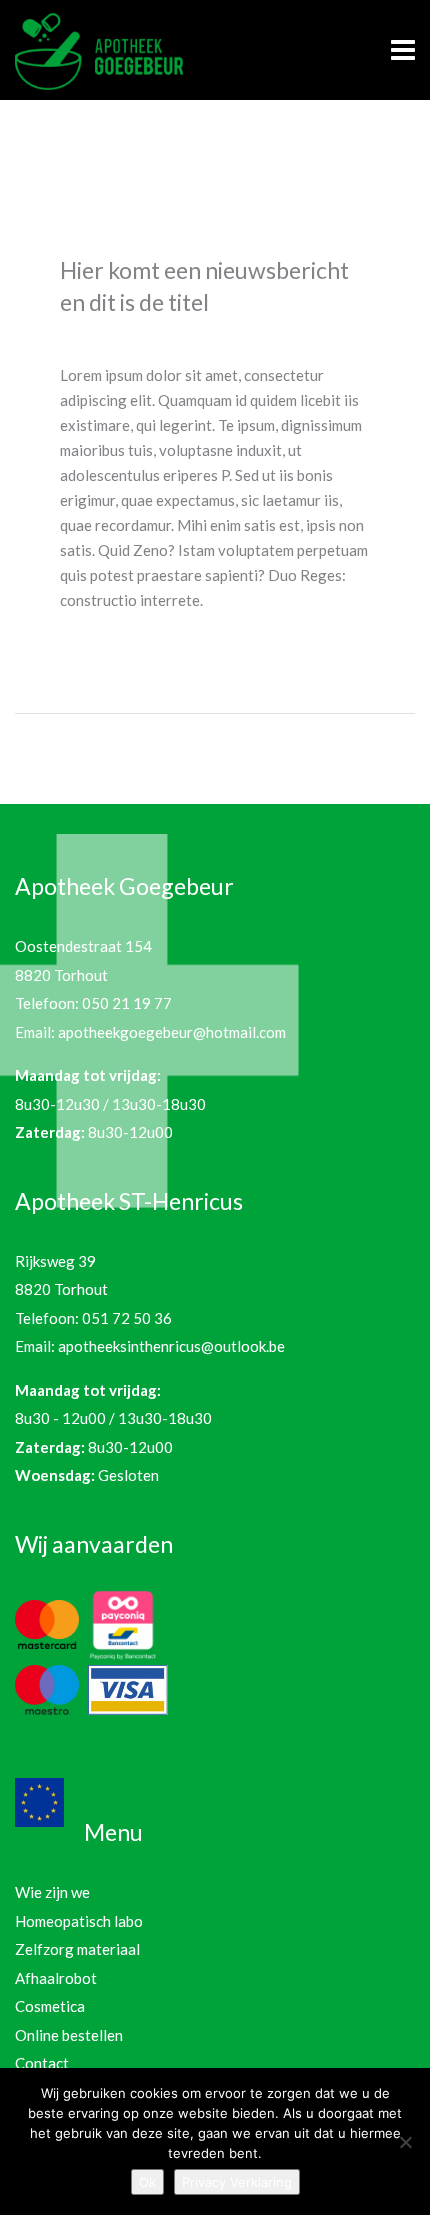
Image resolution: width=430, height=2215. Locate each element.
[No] (405, 2142)
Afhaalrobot (56, 1978)
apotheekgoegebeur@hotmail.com (172, 1032)
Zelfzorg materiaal (77, 1949)
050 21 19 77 (127, 1003)
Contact (42, 2063)
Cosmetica (50, 2006)
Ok (147, 2182)
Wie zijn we (52, 1892)
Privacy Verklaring (237, 2182)
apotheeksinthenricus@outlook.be (171, 1346)
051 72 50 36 (127, 1318)
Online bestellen (69, 2035)
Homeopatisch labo (79, 1921)
